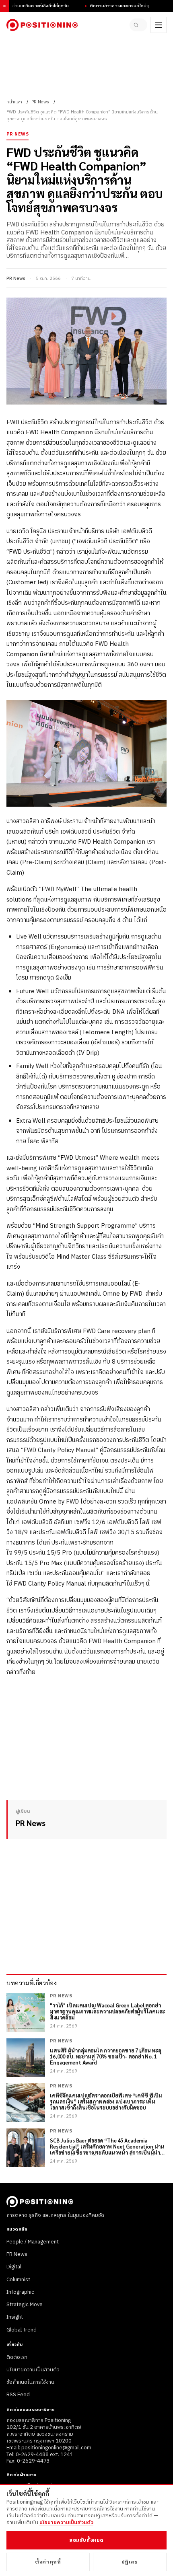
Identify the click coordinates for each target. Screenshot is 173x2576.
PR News (40, 102)
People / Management (33, 2242)
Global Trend (22, 2330)
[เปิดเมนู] (159, 25)
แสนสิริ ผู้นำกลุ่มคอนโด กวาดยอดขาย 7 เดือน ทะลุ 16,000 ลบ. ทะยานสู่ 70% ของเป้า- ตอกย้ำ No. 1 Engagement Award (106, 2057)
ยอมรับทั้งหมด (86, 2540)
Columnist (18, 2280)
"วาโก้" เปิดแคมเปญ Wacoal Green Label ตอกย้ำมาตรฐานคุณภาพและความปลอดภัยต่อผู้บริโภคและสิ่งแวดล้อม (107, 2012)
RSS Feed (18, 2395)
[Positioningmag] (42, 25)
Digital (14, 2267)
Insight (15, 2317)
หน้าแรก (14, 102)
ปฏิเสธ (130, 2562)
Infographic (20, 2292)
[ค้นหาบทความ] (138, 25)
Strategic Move (25, 2305)
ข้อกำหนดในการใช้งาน (30, 2382)
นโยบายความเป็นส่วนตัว (33, 2370)
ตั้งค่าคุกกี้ (48, 2562)
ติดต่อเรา (17, 2357)
